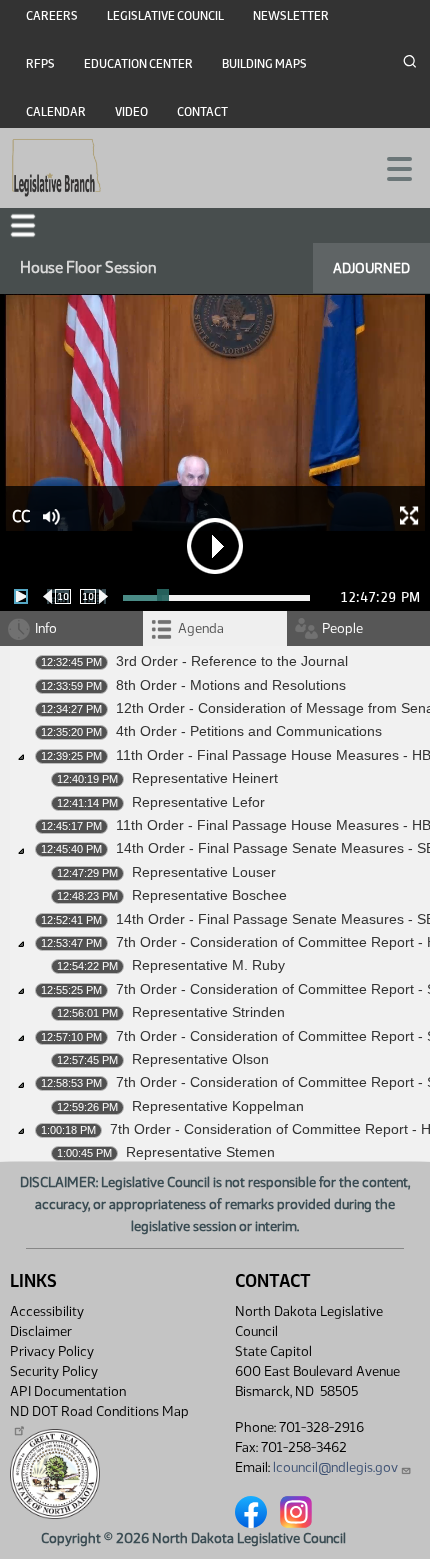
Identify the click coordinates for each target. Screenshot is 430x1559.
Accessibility (47, 1311)
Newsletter (291, 16)
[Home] (56, 168)
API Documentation (68, 1391)
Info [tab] (46, 628)
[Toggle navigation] (391, 167)
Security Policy (54, 1371)
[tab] (214, 628)
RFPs (40, 64)
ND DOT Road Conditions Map (99, 1411)
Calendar (56, 112)
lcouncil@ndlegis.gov (335, 1467)
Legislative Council (165, 16)
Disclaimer (41, 1331)
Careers (52, 16)
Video (131, 112)
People (342, 628)
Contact (202, 112)
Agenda (201, 628)
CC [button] (21, 516)
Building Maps (264, 64)
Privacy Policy (52, 1351)
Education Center (138, 64)
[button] (23, 225)
